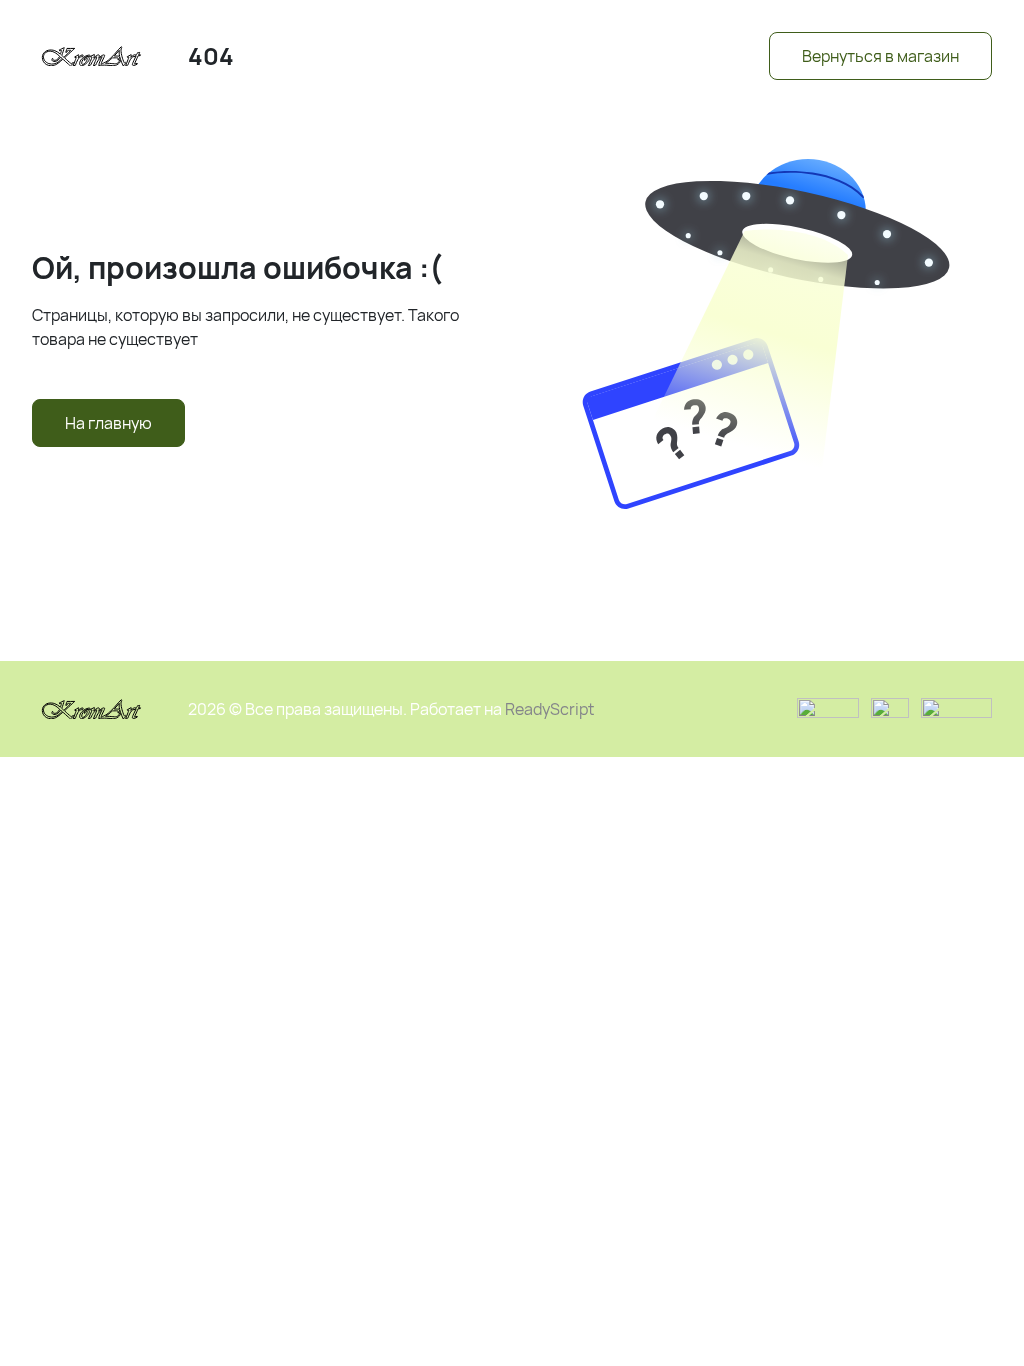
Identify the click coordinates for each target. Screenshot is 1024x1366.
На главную (108, 423)
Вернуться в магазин (880, 56)
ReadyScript (549, 709)
